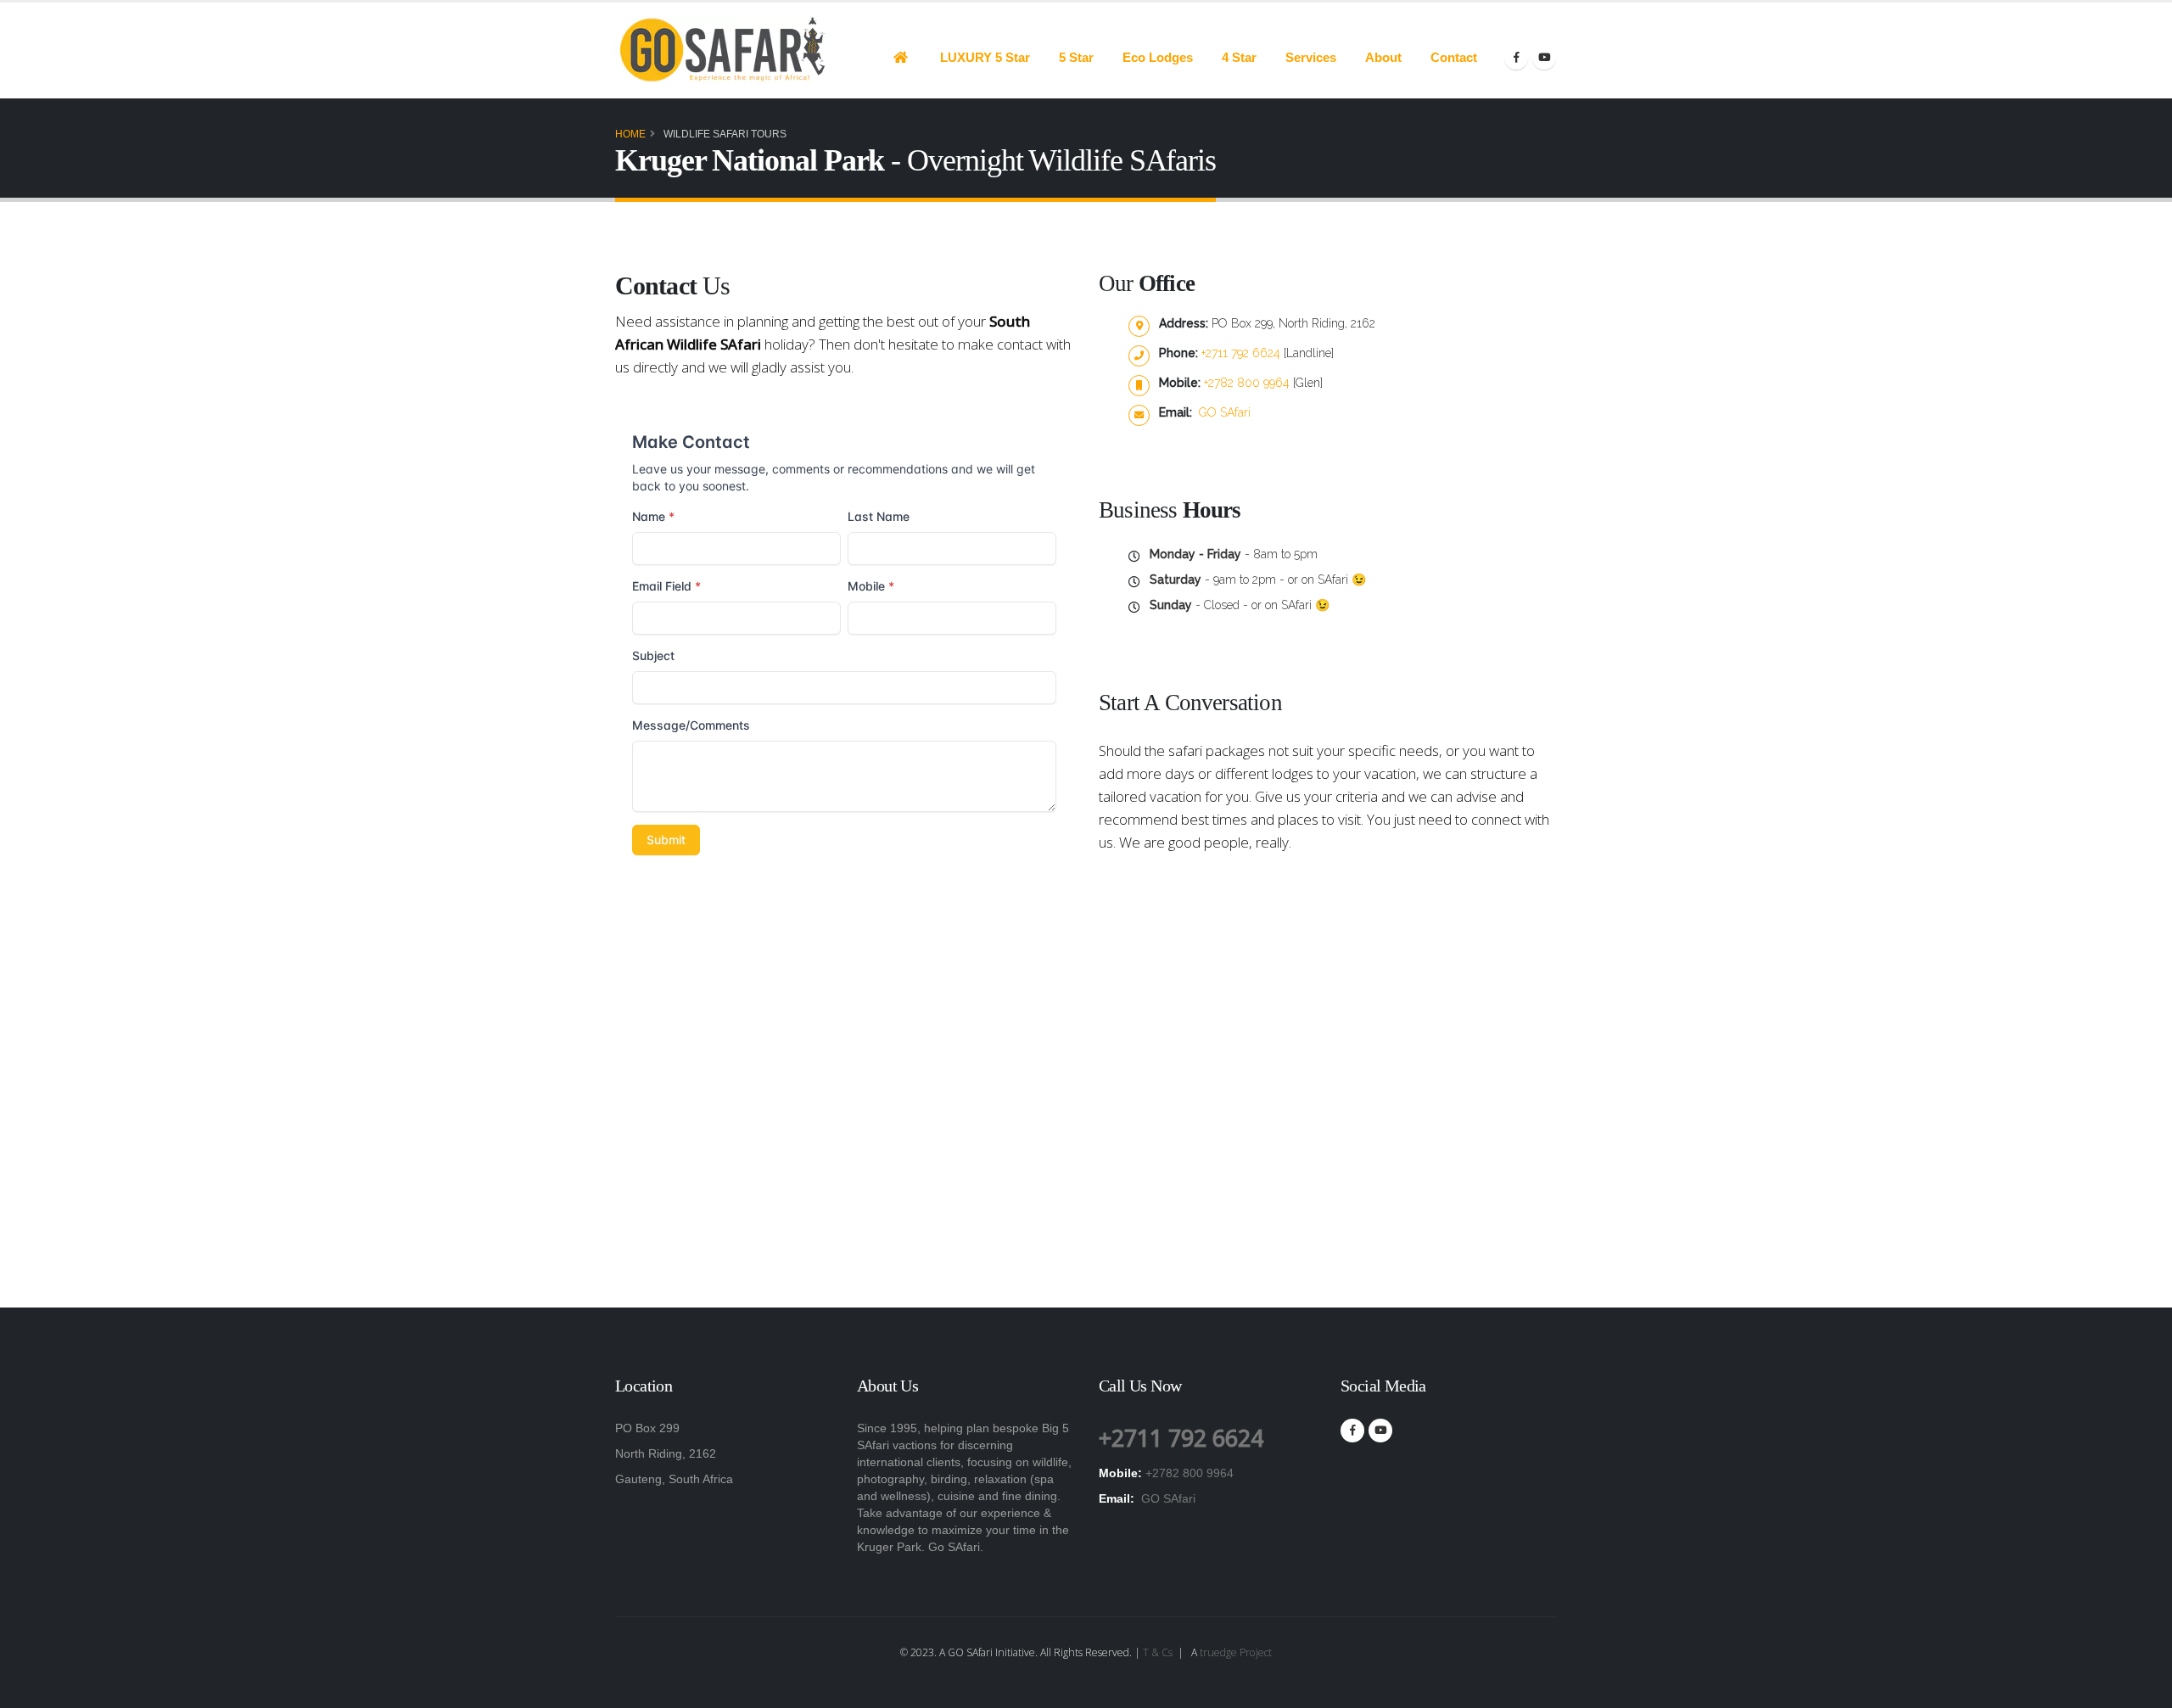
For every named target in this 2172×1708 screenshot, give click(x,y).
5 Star (1076, 57)
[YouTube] (1544, 58)
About (1383, 57)
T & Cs (1158, 1652)
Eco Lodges (1158, 57)
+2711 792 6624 (1243, 353)
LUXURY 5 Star (985, 57)
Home (630, 134)
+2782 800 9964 (1248, 383)
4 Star (1239, 57)
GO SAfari (1223, 412)
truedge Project (1236, 1652)
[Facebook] (1516, 58)
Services (1311, 57)
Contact (1454, 57)
